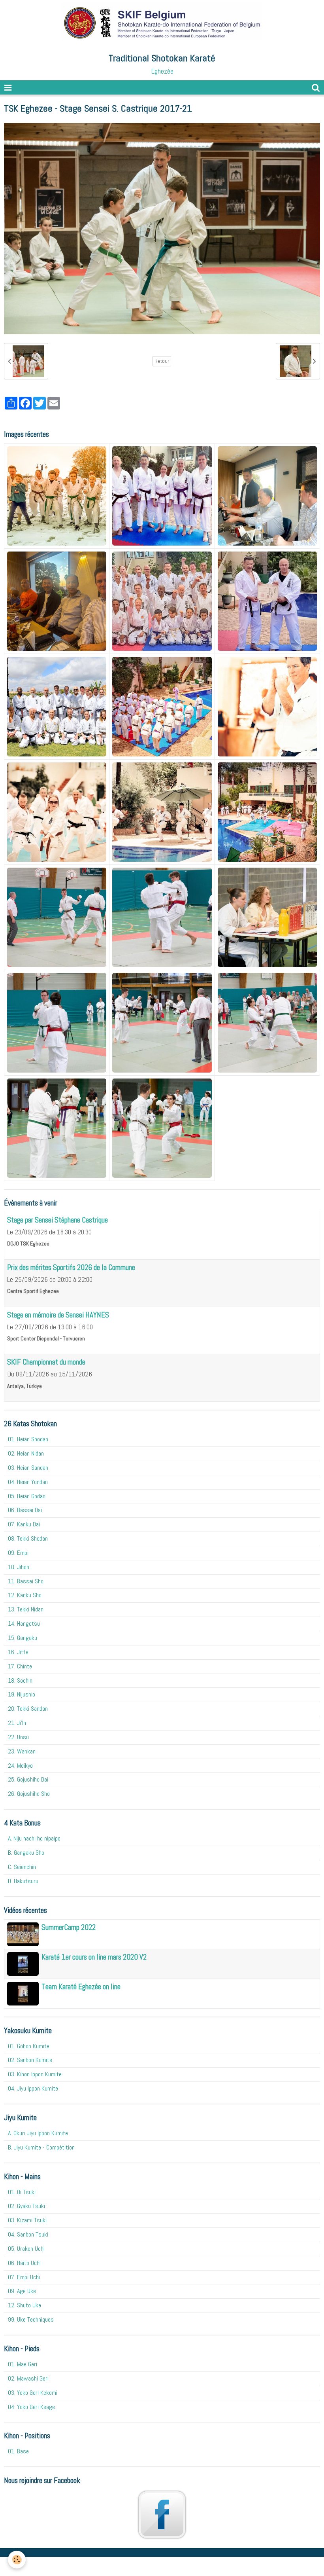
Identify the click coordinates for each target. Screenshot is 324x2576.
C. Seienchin (22, 1867)
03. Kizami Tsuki (27, 2220)
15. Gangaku (23, 1638)
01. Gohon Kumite (29, 2046)
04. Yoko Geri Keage (31, 2407)
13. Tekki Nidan (26, 1609)
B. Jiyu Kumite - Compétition (41, 2147)
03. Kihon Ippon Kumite (35, 2074)
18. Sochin (20, 1680)
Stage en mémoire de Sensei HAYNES (58, 1315)
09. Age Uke (22, 2291)
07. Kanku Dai (24, 1524)
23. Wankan (22, 1751)
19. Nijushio (22, 1694)
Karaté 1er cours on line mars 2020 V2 (94, 1957)
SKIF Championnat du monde (46, 1362)
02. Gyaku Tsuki (26, 2206)
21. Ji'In (17, 1723)
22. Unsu (18, 1737)
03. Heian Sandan (28, 1468)
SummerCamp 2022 (69, 1927)
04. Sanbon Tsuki (28, 2234)
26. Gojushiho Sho (29, 1794)
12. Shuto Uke (24, 2305)
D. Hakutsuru (23, 1881)
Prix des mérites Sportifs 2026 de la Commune (71, 1267)
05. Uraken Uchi (26, 2249)
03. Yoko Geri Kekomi (33, 2393)
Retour (162, 361)
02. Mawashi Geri (28, 2378)
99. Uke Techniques (31, 2319)
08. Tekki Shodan (28, 1538)
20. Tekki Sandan (28, 1709)
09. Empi (18, 1553)
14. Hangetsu (24, 1624)
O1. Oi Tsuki (22, 2192)
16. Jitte (18, 1652)
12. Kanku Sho (25, 1595)
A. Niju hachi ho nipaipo (34, 1838)
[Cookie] (17, 2560)
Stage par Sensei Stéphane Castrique (57, 1220)
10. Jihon (19, 1567)
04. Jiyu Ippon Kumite (33, 2088)
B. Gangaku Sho (26, 1853)
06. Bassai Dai (25, 1510)
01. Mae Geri (23, 2364)
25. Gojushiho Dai (28, 1779)
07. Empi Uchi (24, 2277)
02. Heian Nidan (26, 1453)
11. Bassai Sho (26, 1581)
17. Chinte (20, 1666)
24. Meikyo (20, 1766)
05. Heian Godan (27, 1496)
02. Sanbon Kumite (30, 2060)
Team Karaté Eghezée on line (81, 1987)
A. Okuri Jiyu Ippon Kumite (38, 2133)
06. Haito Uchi (24, 2263)
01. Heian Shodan (28, 1439)
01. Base (18, 2451)
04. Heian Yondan (28, 1482)
